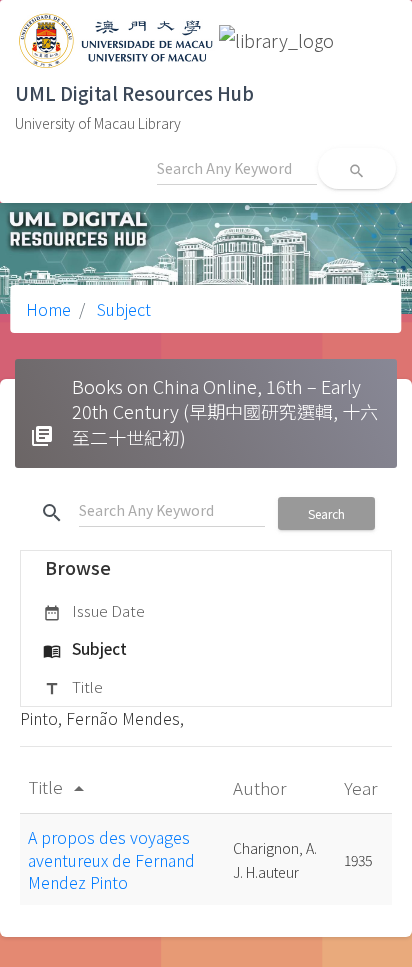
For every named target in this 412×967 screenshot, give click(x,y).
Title (73, 686)
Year (362, 787)
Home (48, 309)
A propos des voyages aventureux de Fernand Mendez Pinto (111, 859)
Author (261, 787)
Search (326, 513)
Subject (122, 309)
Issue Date (94, 610)
